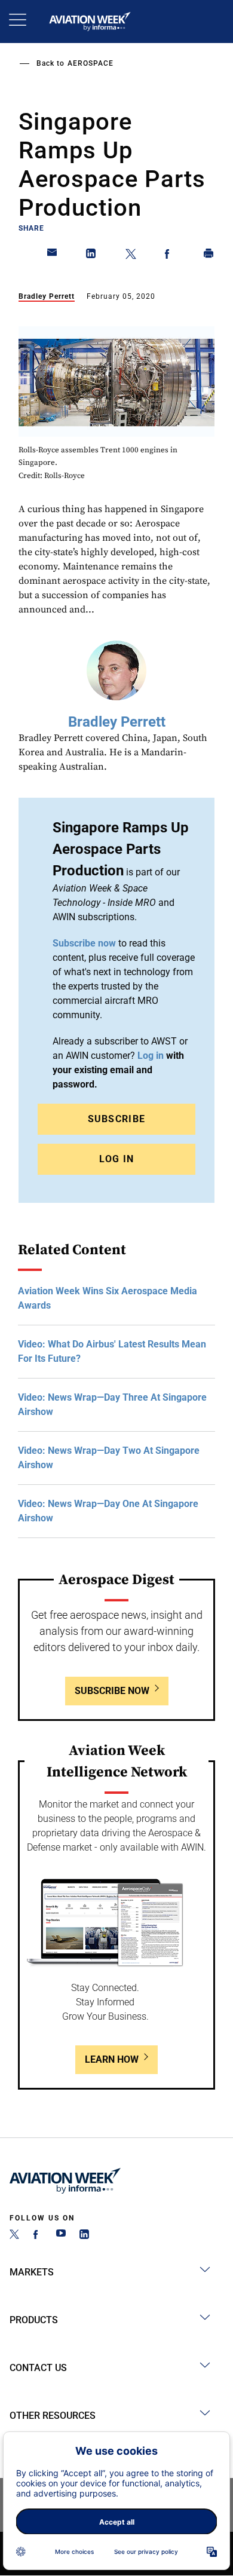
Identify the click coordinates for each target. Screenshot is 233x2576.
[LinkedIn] (84, 2236)
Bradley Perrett (47, 296)
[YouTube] (61, 2236)
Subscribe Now (112, 1691)
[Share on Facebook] (170, 256)
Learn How (112, 2059)
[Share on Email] (53, 256)
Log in (151, 1056)
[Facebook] (38, 2236)
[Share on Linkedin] (91, 256)
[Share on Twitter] (131, 256)
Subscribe (117, 1119)
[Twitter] (14, 2236)
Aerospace (91, 63)
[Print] (209, 256)
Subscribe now (84, 943)
